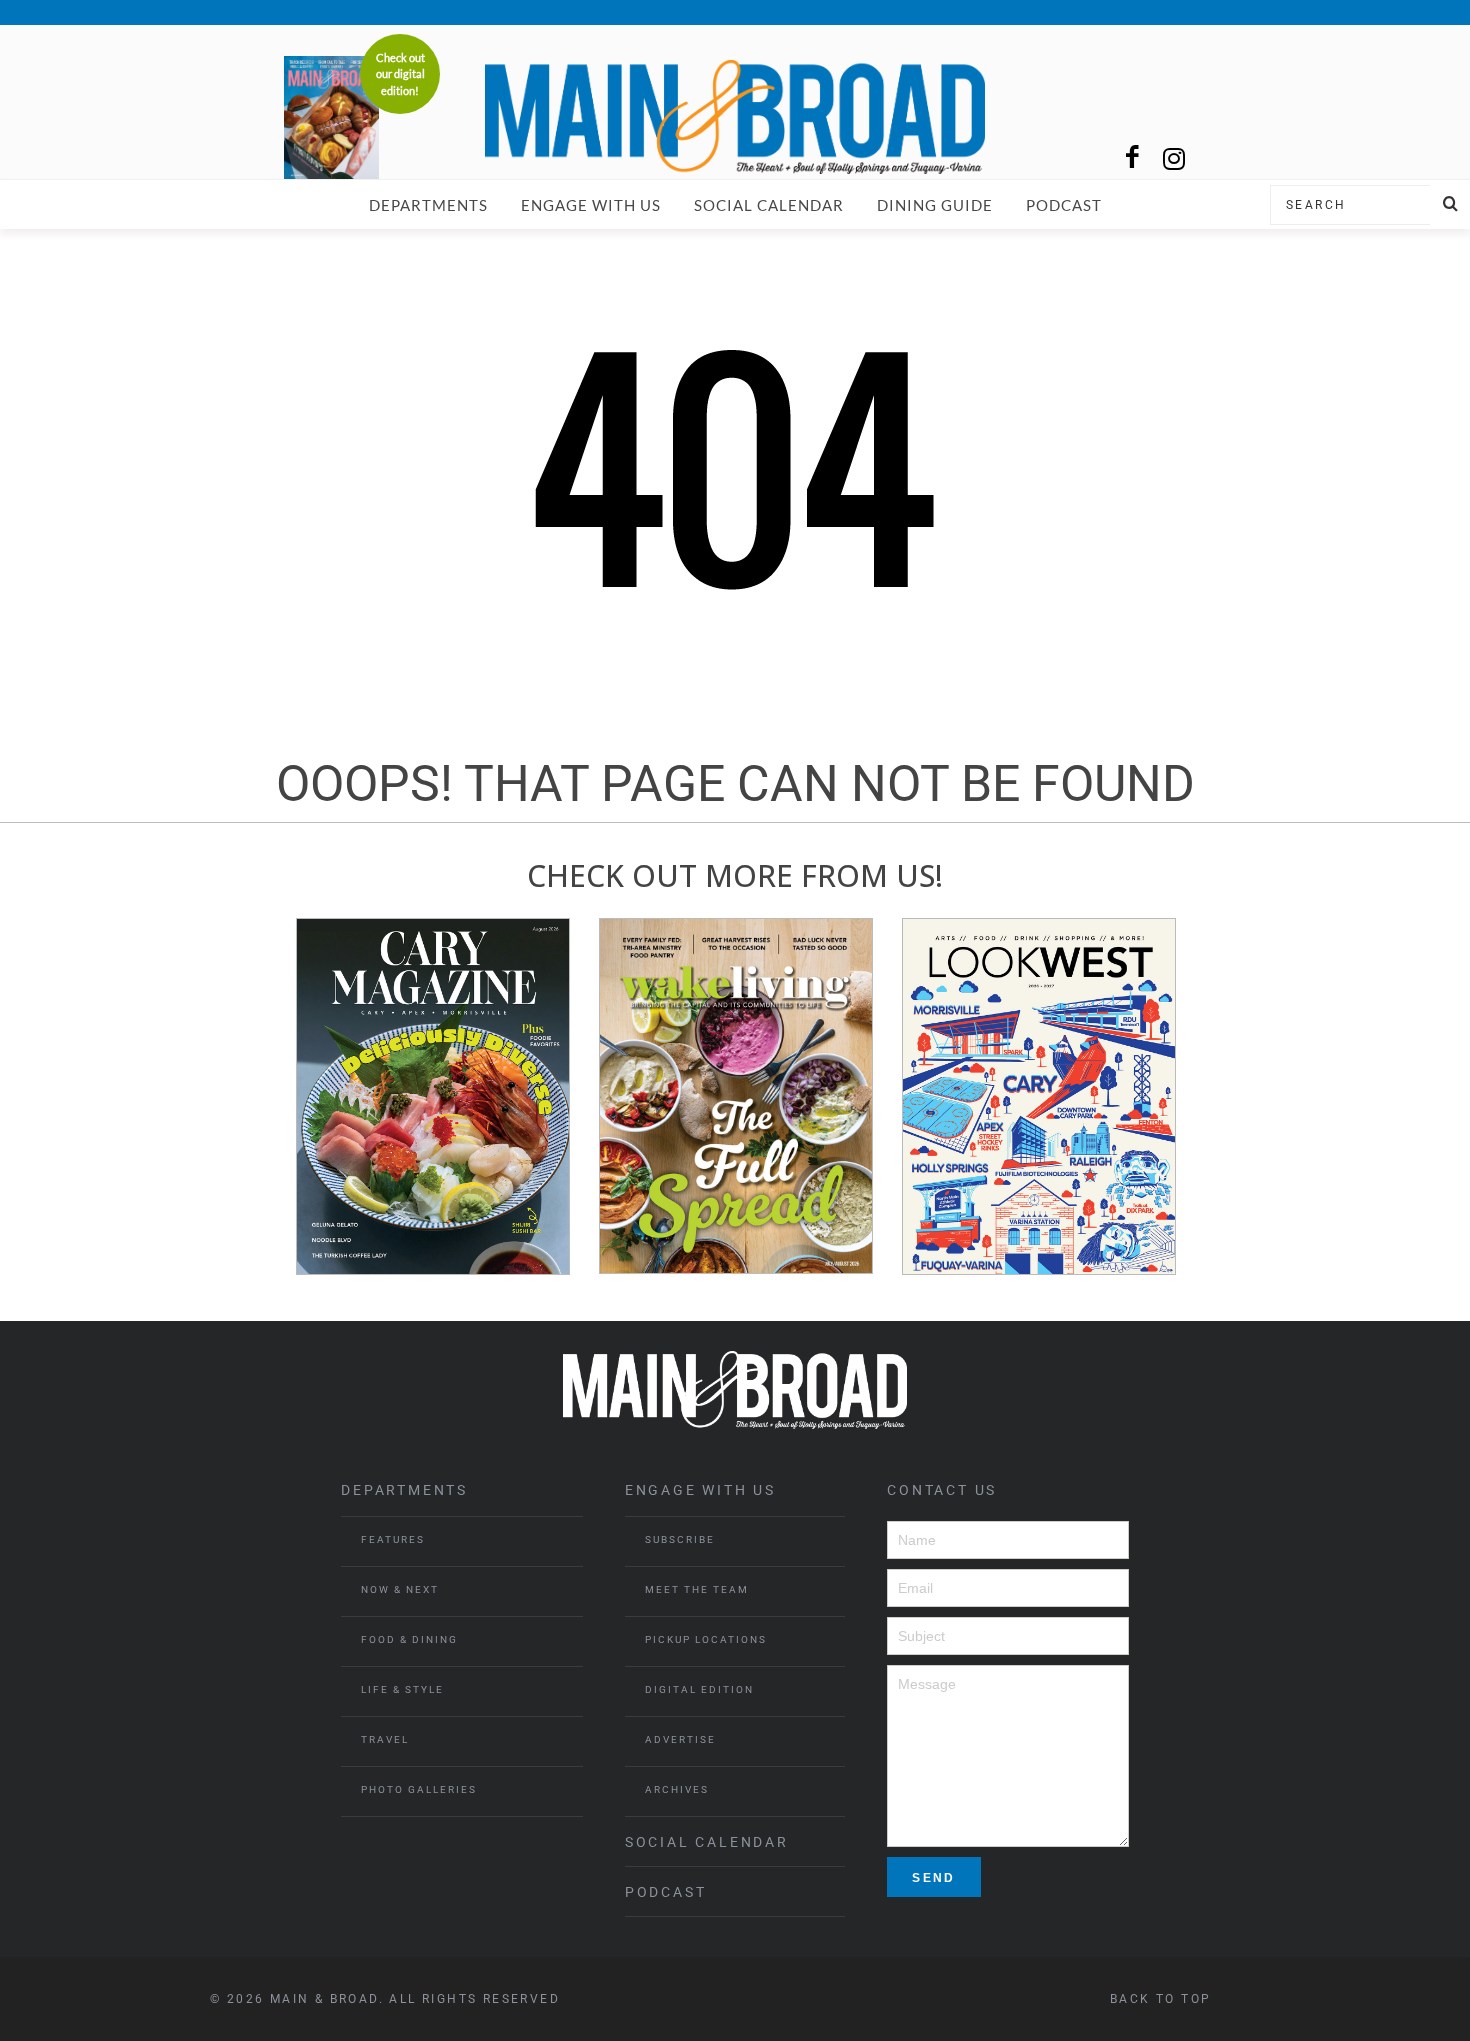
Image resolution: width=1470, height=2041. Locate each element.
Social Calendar (769, 205)
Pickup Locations (706, 1639)
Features (393, 1539)
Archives (677, 1789)
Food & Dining (409, 1639)
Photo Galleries (419, 1789)
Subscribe (680, 1539)
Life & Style (402, 1689)
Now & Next (400, 1589)
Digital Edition (699, 1689)
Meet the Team (697, 1589)
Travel (385, 1739)
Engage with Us (591, 205)
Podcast (1064, 205)
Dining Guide (935, 205)
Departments (428, 205)
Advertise (680, 1739)
